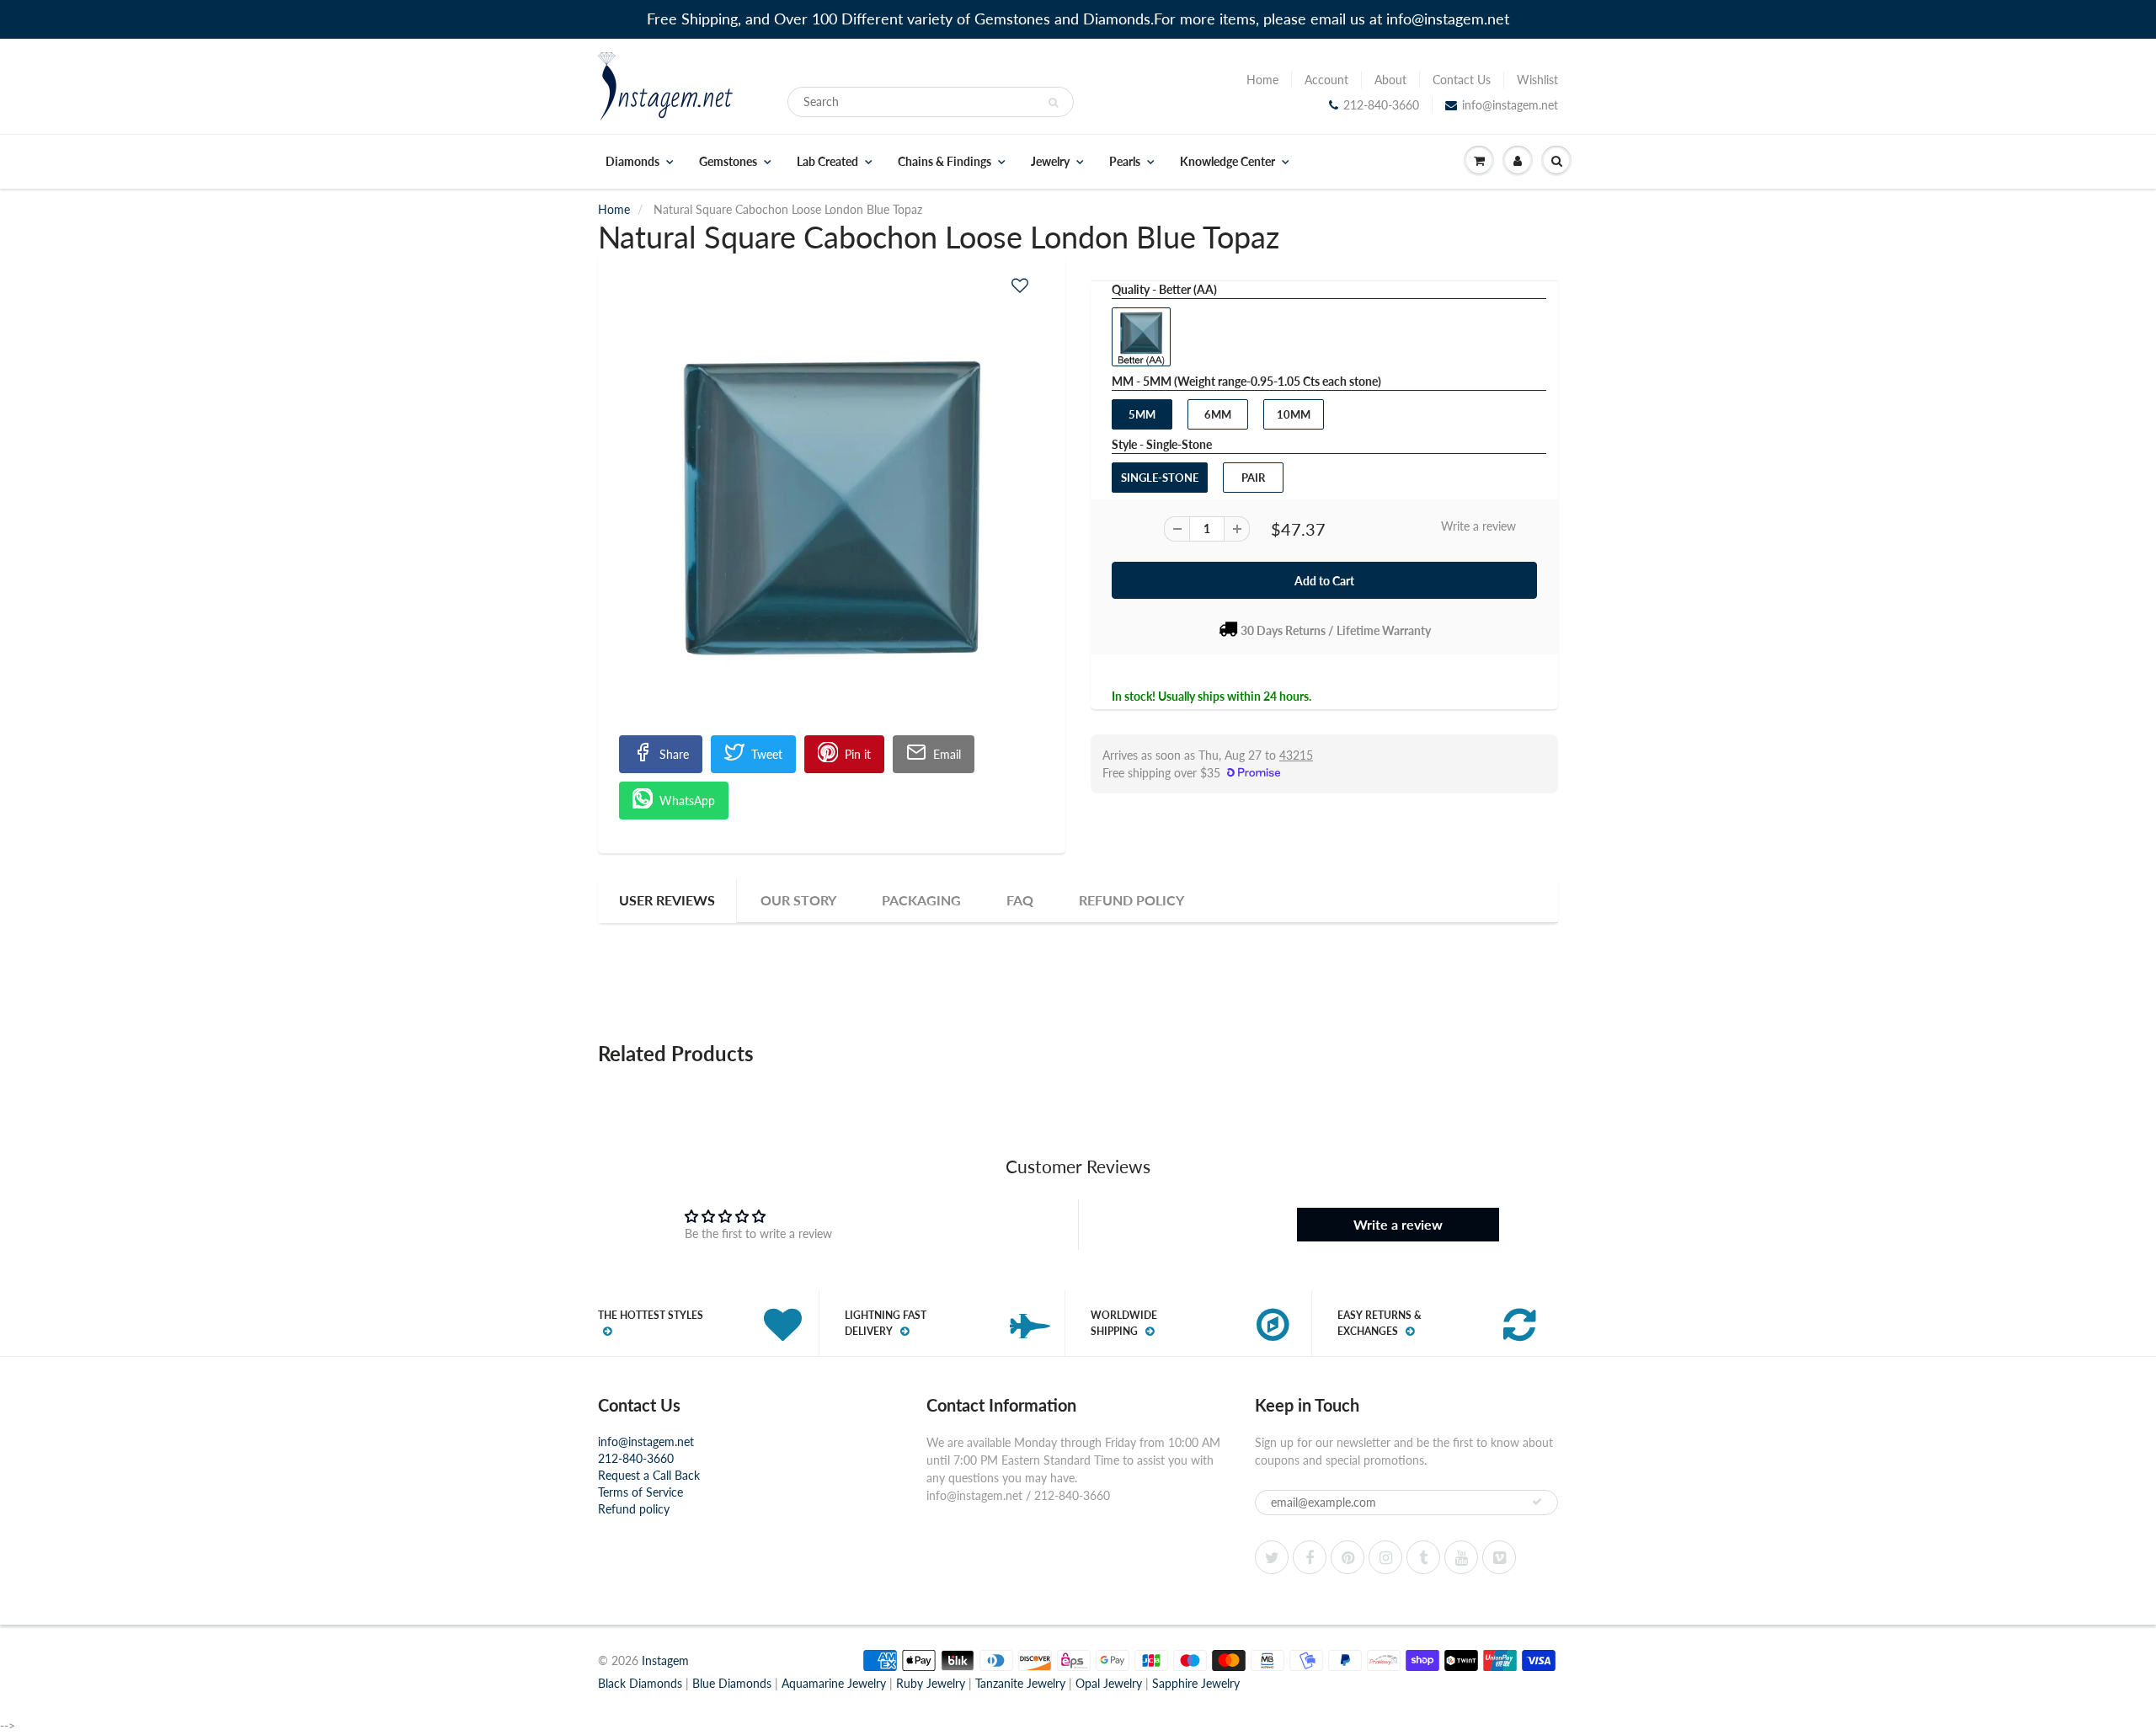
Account (1326, 80)
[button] (1020, 285)
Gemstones (728, 162)
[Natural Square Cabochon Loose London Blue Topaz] (832, 508)
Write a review (1478, 526)
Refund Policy (1131, 900)
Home (1262, 80)
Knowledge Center (1227, 162)
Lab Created (827, 162)
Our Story (798, 900)
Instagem (665, 1660)
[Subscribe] (1537, 1502)
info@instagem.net (1510, 105)
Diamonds (632, 162)
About (1390, 80)
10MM (1294, 414)
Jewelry (1050, 162)
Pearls (1125, 162)
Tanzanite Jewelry (1020, 1683)
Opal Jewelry (1109, 1683)
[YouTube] (1461, 1557)
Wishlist (1537, 80)
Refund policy (634, 1509)
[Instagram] (1385, 1557)
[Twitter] (1272, 1557)
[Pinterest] (1347, 1557)
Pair (1253, 478)
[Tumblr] (1423, 1557)
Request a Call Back (649, 1475)
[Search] (1053, 103)
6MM (1218, 414)
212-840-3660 (1381, 105)
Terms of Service (640, 1492)
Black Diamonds (640, 1683)
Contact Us (1462, 80)
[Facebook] (1310, 1557)
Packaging (921, 900)
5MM (1142, 414)
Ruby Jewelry (931, 1683)
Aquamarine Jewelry (834, 1683)
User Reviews (667, 900)
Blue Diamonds (732, 1683)
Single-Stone (1160, 478)
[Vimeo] (1499, 1557)
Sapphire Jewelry (1196, 1683)
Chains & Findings (945, 162)
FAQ (1020, 900)
